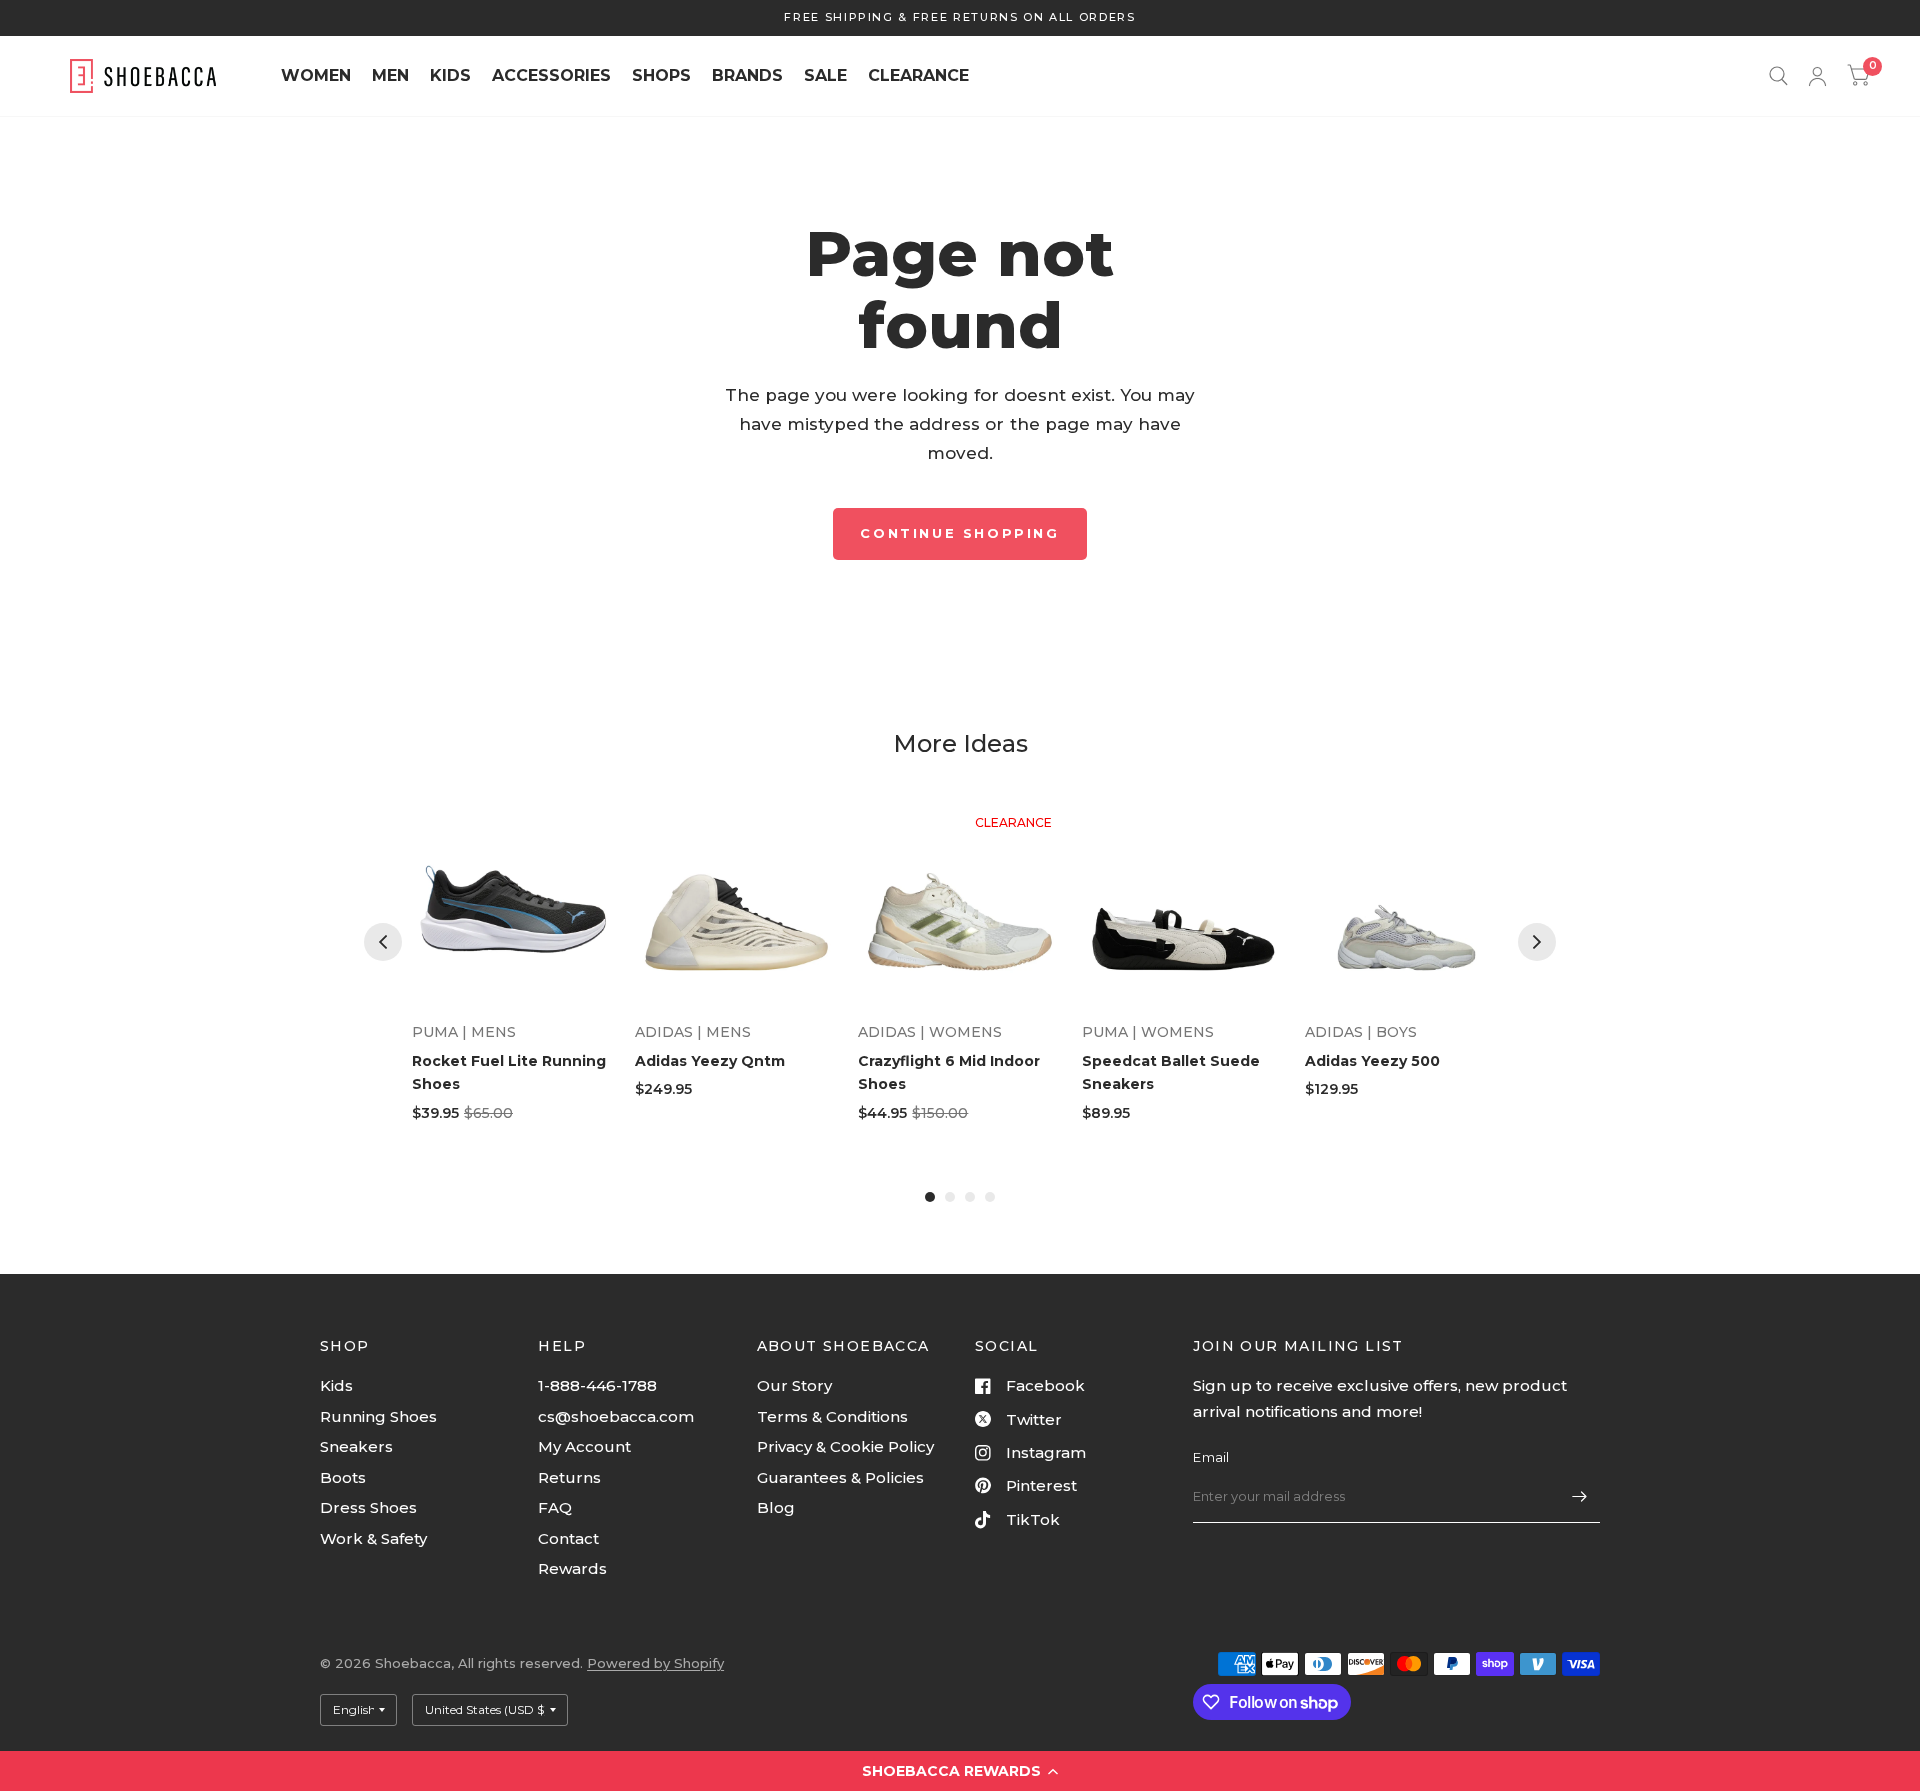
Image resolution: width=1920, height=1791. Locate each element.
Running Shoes (378, 1416)
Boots (343, 1477)
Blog (776, 1507)
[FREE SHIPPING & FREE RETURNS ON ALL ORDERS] (959, 17)
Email (1211, 1457)
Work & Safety (373, 1538)
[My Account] (1817, 76)
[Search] (1778, 76)
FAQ (555, 1507)
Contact (568, 1538)
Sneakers (356, 1446)
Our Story (794, 1385)
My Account (584, 1446)
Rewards (572, 1568)
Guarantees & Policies (840, 1477)
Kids (336, 1385)
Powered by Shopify (655, 1663)
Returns (569, 1477)
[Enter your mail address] (1580, 1497)
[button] (960, 1771)
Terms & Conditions (832, 1416)
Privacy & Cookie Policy (845, 1446)
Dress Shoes (368, 1507)
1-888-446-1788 (597, 1385)
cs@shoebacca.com (616, 1416)
